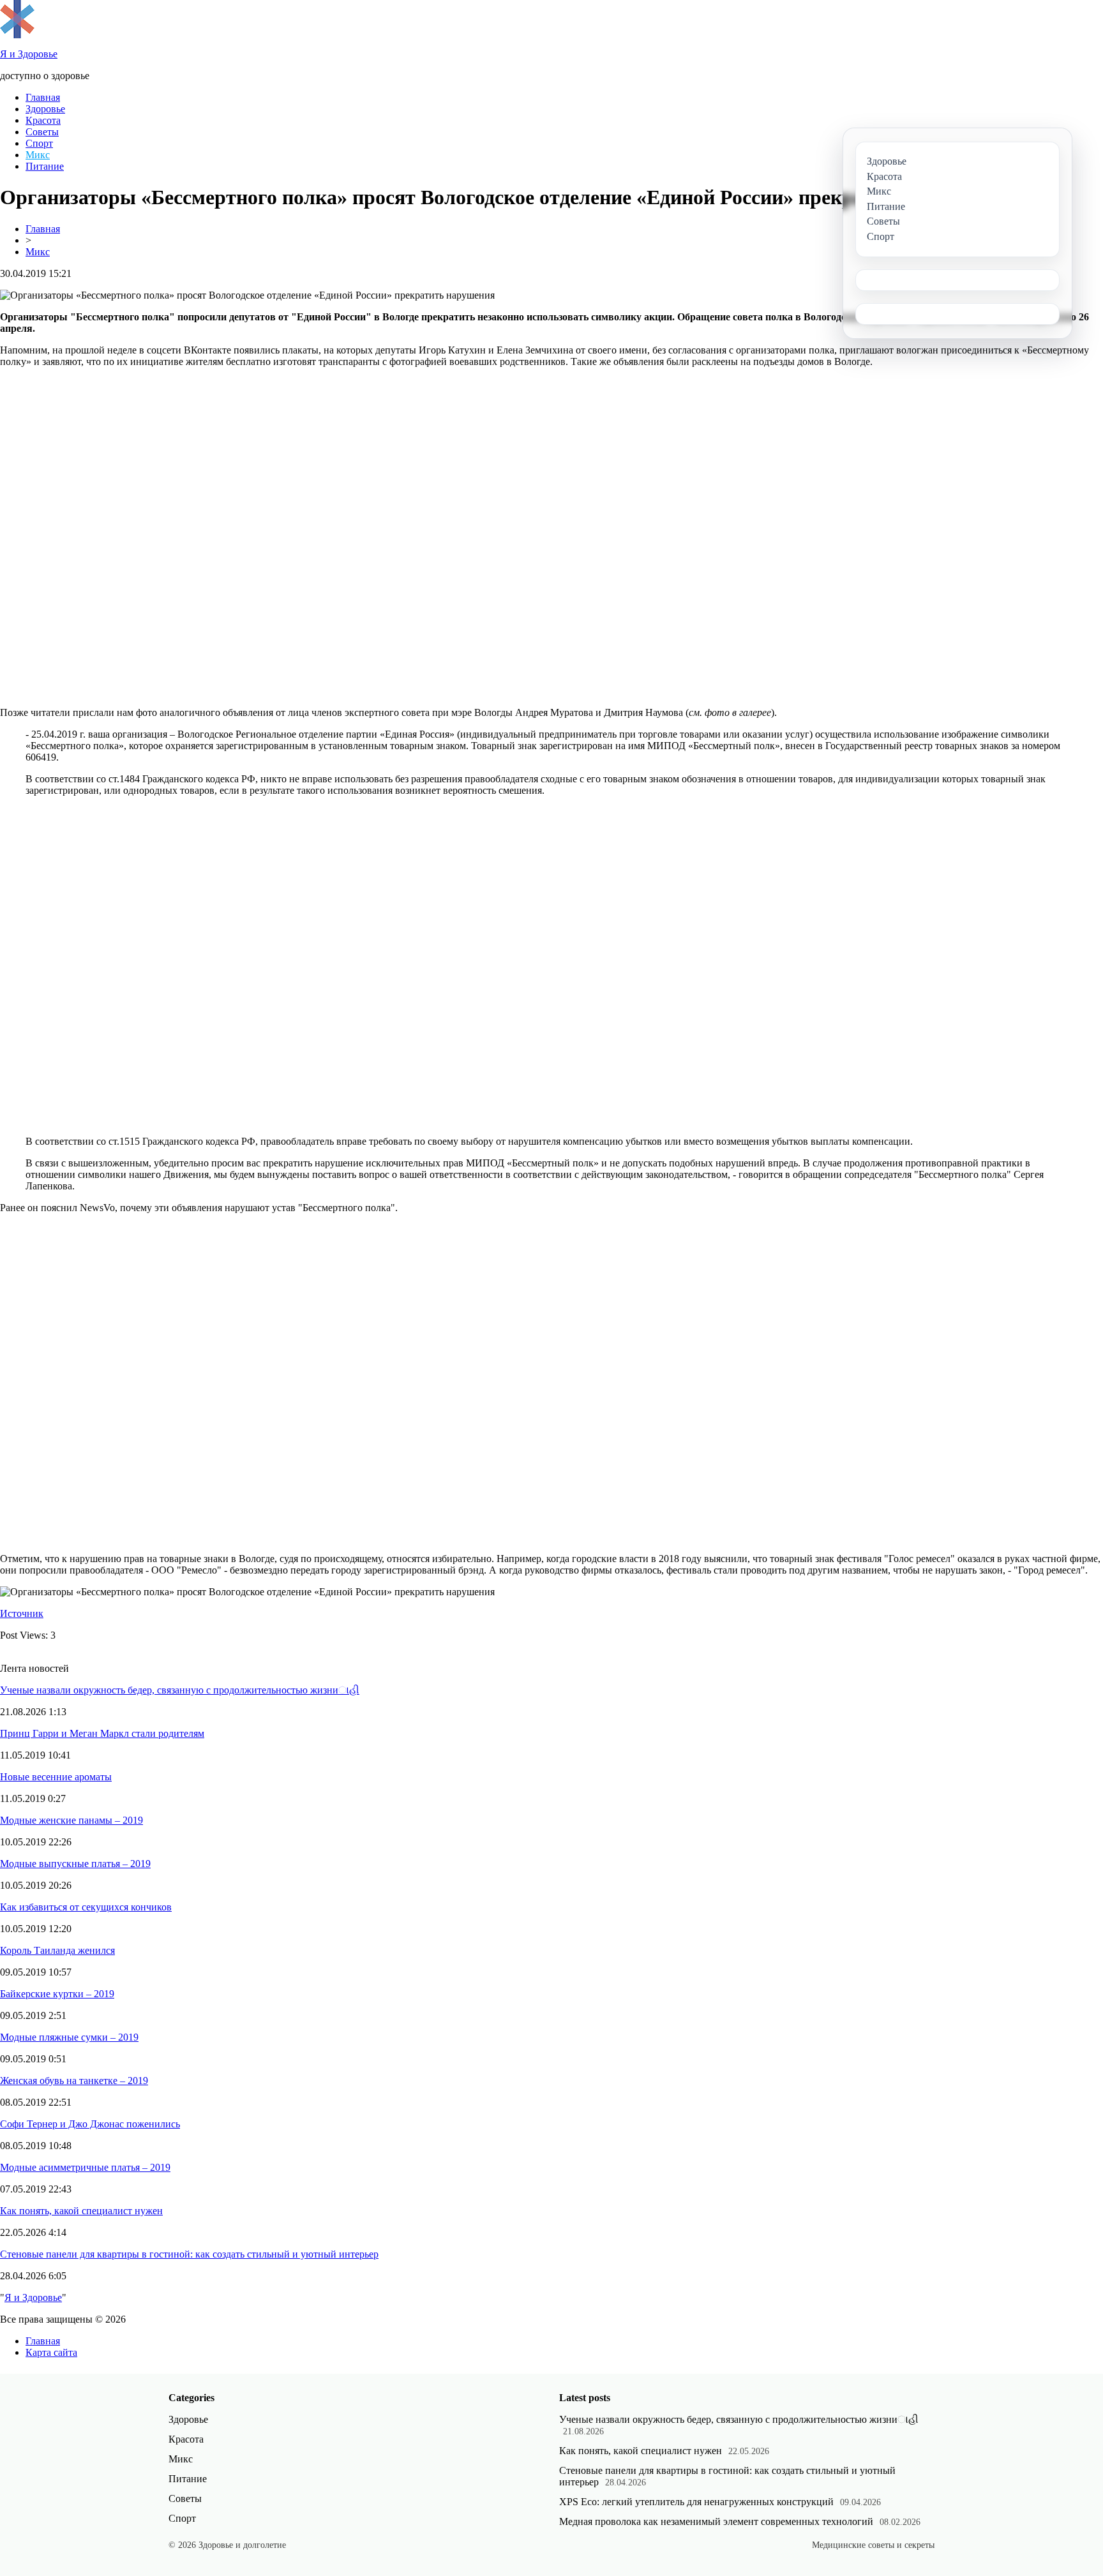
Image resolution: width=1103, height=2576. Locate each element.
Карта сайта (51, 2352)
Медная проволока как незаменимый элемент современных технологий (716, 2521)
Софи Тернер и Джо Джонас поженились (90, 2124)
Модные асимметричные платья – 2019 (85, 2167)
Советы (42, 132)
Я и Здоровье (33, 2297)
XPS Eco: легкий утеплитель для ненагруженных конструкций (696, 2502)
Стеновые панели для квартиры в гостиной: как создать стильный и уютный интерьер (189, 2254)
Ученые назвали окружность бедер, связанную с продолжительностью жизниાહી (180, 1690)
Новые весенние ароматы (56, 1777)
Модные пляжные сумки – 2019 (69, 2037)
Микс (38, 155)
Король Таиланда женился (57, 1950)
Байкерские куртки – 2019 (57, 1994)
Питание (45, 166)
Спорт (39, 143)
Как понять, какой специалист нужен (81, 2211)
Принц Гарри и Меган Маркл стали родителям (102, 1733)
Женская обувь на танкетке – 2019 (74, 2081)
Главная (43, 97)
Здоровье (45, 109)
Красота (43, 120)
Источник (22, 1613)
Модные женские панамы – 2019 (71, 1820)
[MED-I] (17, 35)
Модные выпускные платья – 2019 (75, 1864)
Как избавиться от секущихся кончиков (86, 1907)
